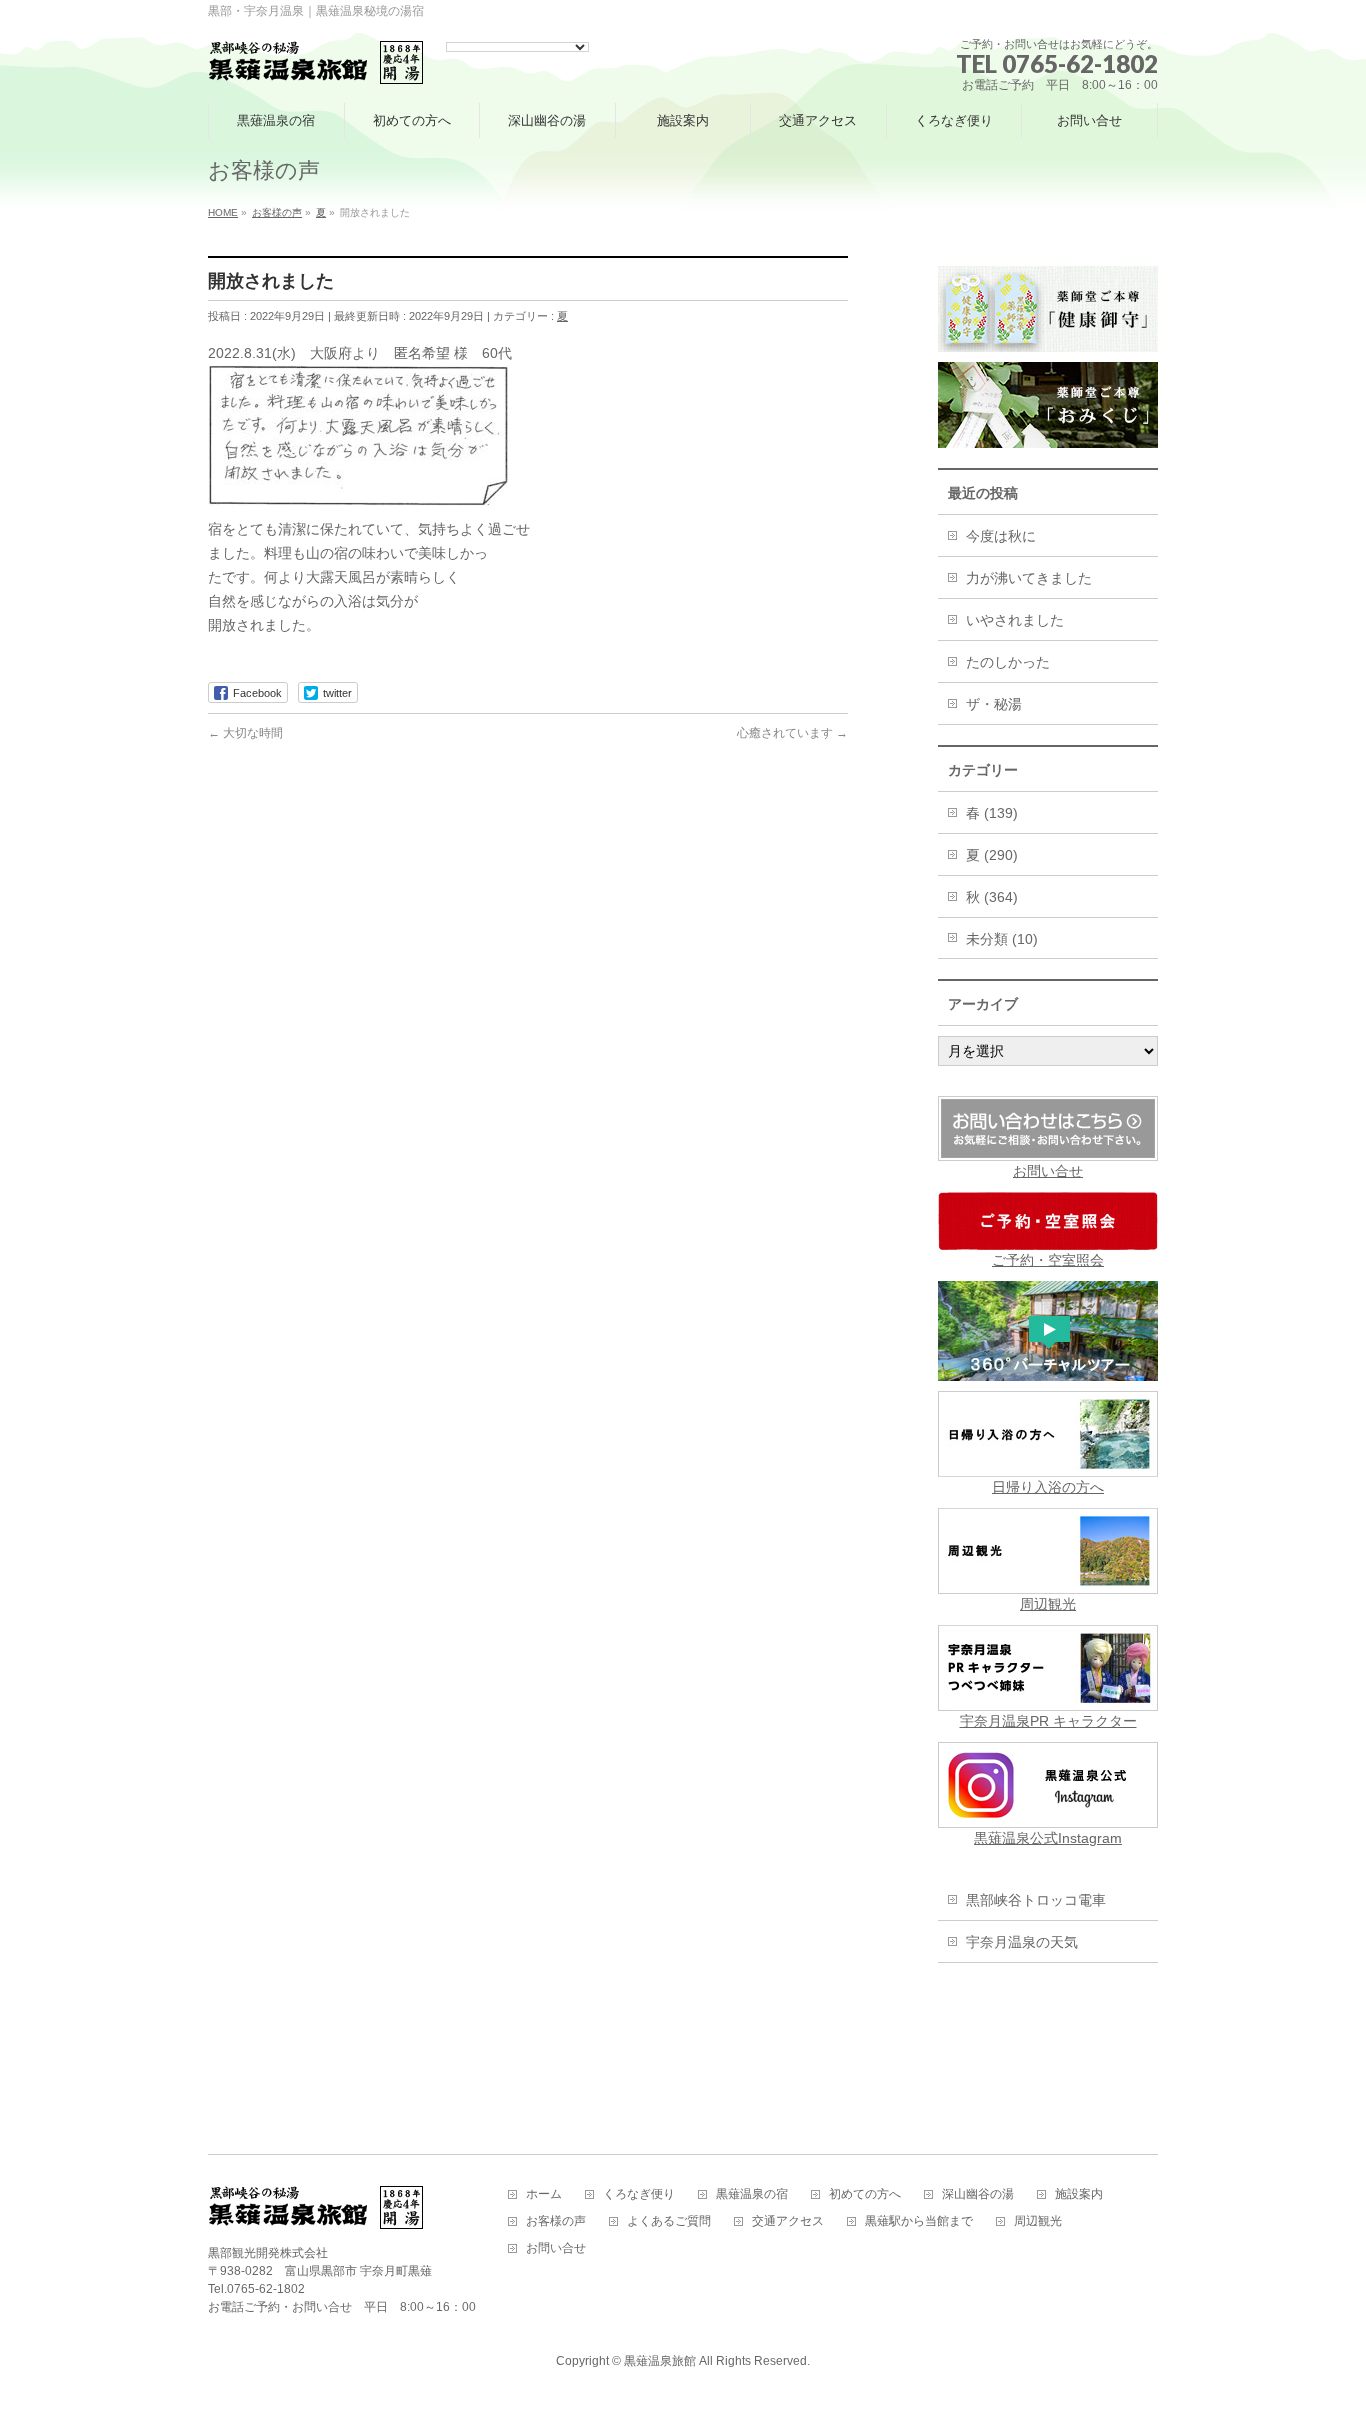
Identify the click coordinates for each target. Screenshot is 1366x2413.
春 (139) (992, 813)
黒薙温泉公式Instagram (1048, 1838)
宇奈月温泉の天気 (1022, 1942)
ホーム (544, 2194)
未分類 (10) (1002, 939)
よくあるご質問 (669, 2221)
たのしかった (1008, 662)
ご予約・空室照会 (1048, 1260)
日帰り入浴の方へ (1048, 1487)
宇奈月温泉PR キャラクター (1048, 1721)
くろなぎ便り (639, 2194)
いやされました (1015, 620)
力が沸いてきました (1029, 578)
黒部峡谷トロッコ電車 (1036, 1900)
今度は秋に (1001, 536)
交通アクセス (788, 2221)
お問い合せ (1048, 1171)
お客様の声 (556, 2221)
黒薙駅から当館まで (919, 2221)
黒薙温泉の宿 (752, 2194)
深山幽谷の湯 (978, 2194)
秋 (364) (992, 897)
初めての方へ (865, 2194)
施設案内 (1079, 2194)
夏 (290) (992, 855)
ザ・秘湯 (994, 704)
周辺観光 (1048, 1604)
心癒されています (792, 733)
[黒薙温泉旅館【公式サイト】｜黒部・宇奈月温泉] (316, 63)
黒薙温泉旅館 (660, 2361)
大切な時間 (245, 733)
